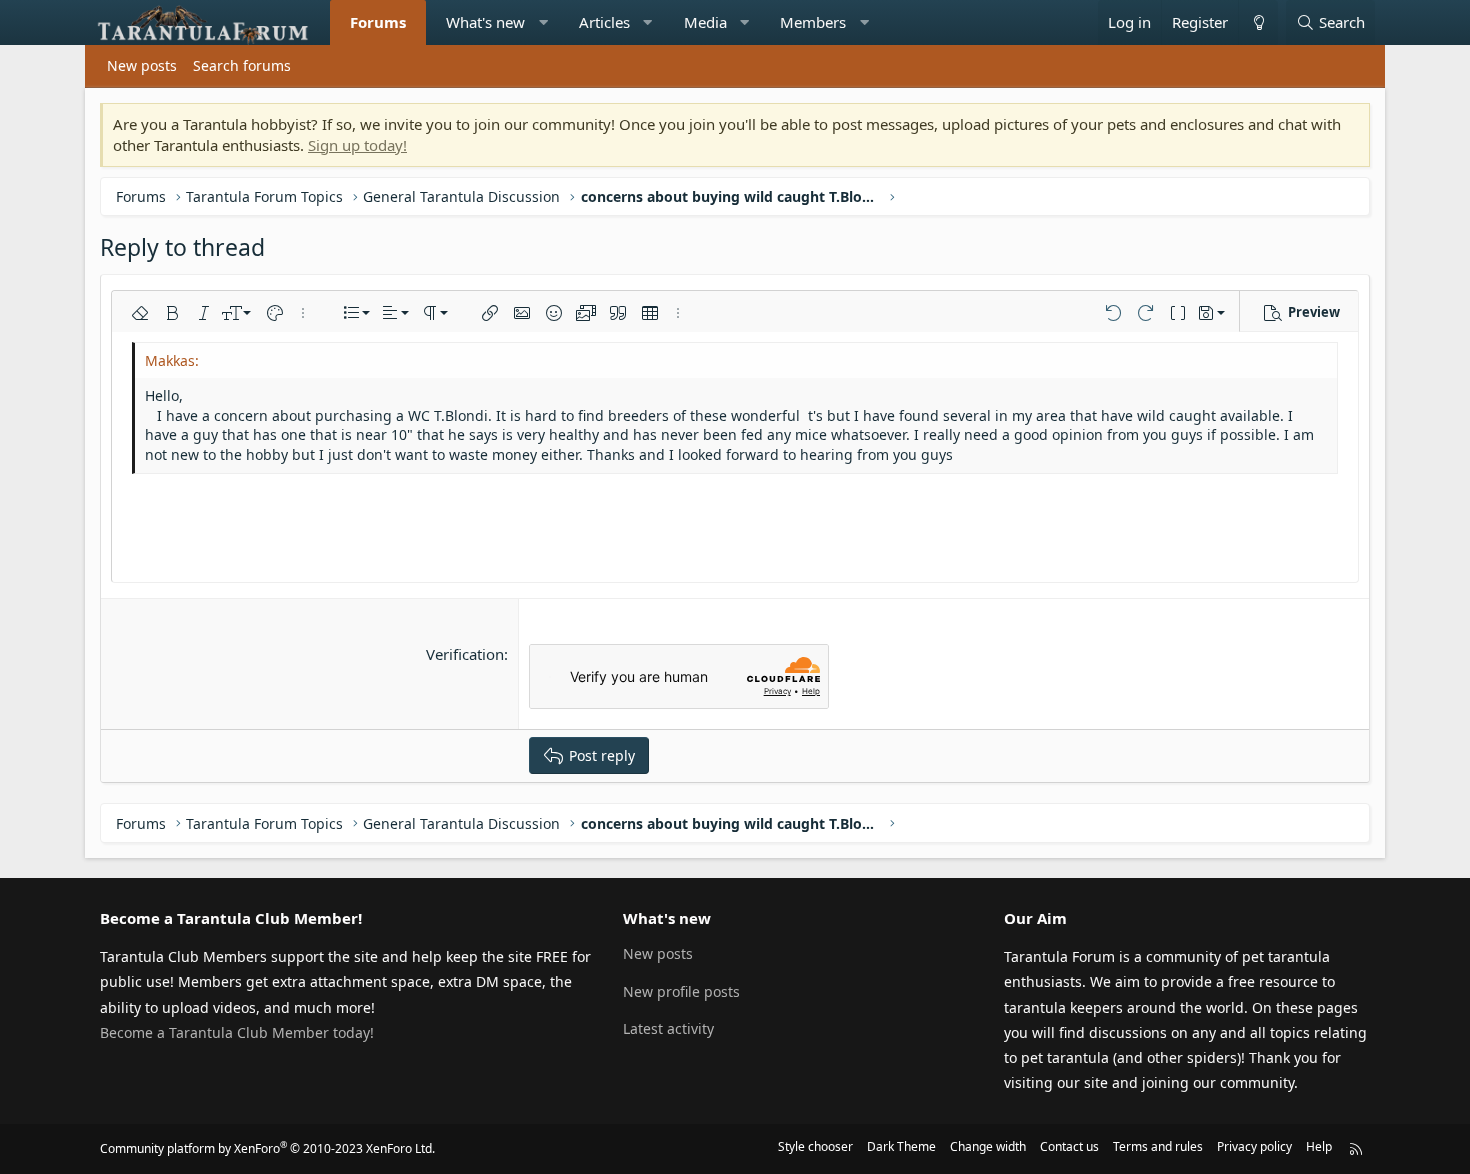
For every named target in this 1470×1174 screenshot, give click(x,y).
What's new (485, 22)
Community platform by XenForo (267, 1148)
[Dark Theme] (1258, 22)
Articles (604, 22)
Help (1319, 1146)
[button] (543, 22)
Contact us (1069, 1146)
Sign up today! (357, 145)
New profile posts (681, 991)
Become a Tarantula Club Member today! (237, 1032)
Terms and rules (1158, 1146)
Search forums (242, 65)
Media (705, 22)
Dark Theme (901, 1146)
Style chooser (815, 1146)
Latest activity (668, 1028)
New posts (142, 65)
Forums (378, 22)
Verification (465, 654)
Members (813, 22)
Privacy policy (1254, 1146)
